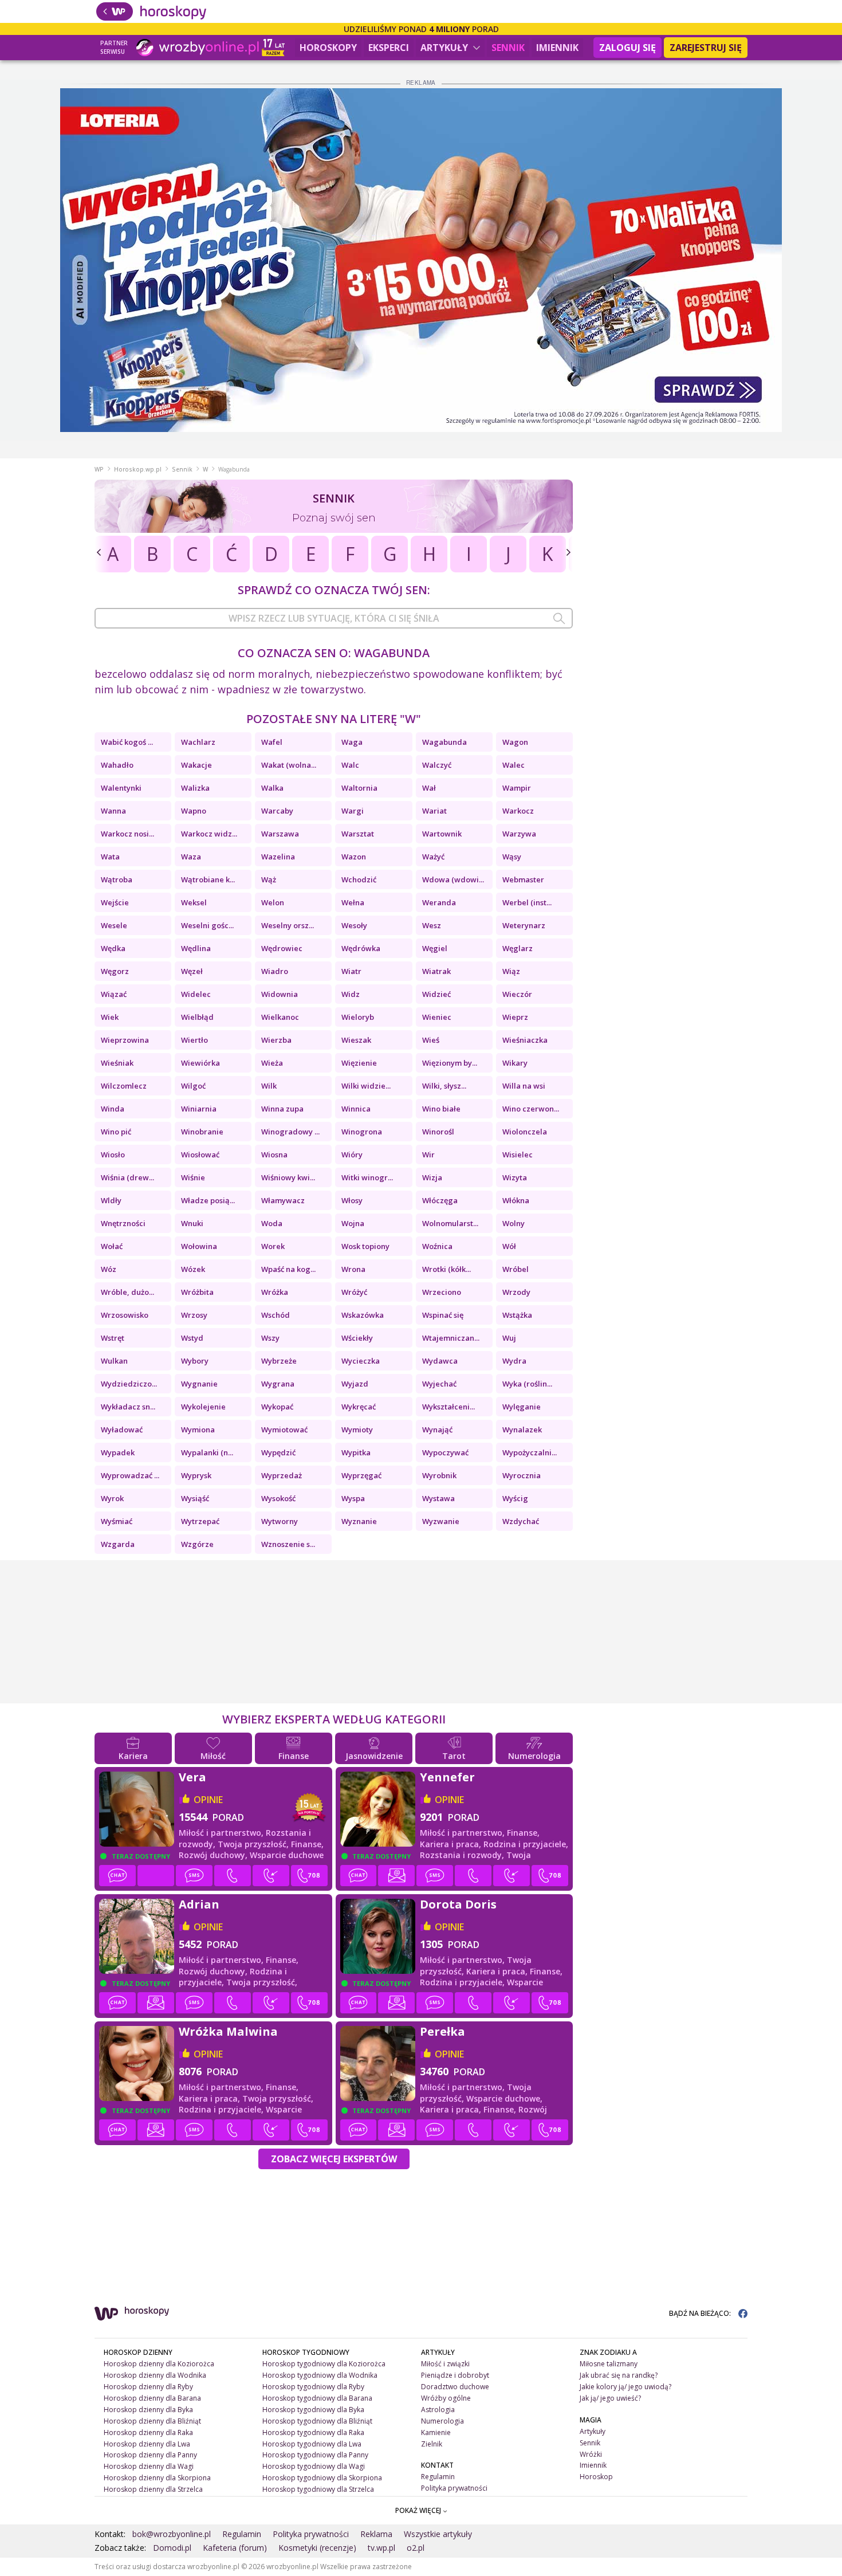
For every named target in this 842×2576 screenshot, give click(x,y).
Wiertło (194, 1040)
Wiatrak (436, 971)
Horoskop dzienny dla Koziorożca (159, 2364)
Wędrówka (361, 948)
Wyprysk (196, 1475)
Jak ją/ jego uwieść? (610, 2398)
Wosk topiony (365, 1246)
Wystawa (438, 1498)
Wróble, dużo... (127, 1292)
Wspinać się (443, 1315)
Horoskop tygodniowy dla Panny (315, 2455)
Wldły (111, 1200)
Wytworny (280, 1521)
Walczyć (437, 765)
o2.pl (416, 2548)
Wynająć (437, 1430)
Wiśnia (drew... (127, 1177)
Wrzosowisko (125, 1315)
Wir (428, 1155)
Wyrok (112, 1498)
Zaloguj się (627, 48)
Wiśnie (193, 1177)
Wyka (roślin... (527, 1384)
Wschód (276, 1315)
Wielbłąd (197, 1017)
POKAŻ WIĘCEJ (419, 2510)
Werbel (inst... (527, 902)
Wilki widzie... (366, 1086)
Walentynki (121, 788)
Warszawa (280, 834)
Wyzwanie (441, 1521)
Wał (429, 788)
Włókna (516, 1200)
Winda (113, 1109)
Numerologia (442, 2421)
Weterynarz (524, 925)
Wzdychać (521, 1521)
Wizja (432, 1177)
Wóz (109, 1269)
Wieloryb (358, 1017)
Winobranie (202, 1132)
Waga (352, 742)
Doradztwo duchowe (455, 2387)
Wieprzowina (125, 1040)
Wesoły (354, 925)
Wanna (113, 811)
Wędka (113, 948)
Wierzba (276, 1040)
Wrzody (516, 1292)
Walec (514, 765)
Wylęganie (522, 1407)
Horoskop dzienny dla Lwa (147, 2444)
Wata (110, 857)
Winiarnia (199, 1109)
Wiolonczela (525, 1132)
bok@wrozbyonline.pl (172, 2534)
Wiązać (114, 994)
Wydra (514, 1361)
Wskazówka (363, 1315)
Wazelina (278, 857)
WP (99, 469)
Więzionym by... (450, 1063)
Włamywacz (283, 1200)
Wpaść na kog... (288, 1269)
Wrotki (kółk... (446, 1269)
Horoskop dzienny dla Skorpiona (157, 2478)
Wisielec (518, 1155)
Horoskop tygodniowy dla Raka (313, 2432)
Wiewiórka (200, 1063)
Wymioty (357, 1430)
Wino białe (441, 1109)
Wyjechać (439, 1384)
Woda (272, 1223)
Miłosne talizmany (609, 2364)
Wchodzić (359, 879)
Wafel (272, 742)
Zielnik (432, 2444)
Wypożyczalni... (530, 1452)
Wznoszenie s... (288, 1544)
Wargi (353, 811)
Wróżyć (354, 1292)
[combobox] (334, 618)
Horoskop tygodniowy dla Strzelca (318, 2489)
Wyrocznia (522, 1475)
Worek (273, 1246)
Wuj (509, 1338)
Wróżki (591, 2454)
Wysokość (278, 1498)
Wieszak (356, 1040)
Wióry (352, 1155)
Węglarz (518, 948)
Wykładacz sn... (128, 1407)
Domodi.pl (172, 2548)
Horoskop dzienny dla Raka (148, 2432)
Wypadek (118, 1452)
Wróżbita (197, 1292)
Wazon (354, 857)
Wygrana (278, 1384)
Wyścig (515, 1498)
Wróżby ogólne (446, 2398)
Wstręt (113, 1338)
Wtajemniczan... (451, 1338)
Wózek (193, 1269)
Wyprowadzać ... (130, 1475)
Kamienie (436, 2432)
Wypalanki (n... (207, 1452)
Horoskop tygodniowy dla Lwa (312, 2444)
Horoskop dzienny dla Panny (150, 2455)
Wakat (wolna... (289, 765)
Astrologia (438, 2410)
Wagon (515, 742)
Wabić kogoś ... (127, 742)
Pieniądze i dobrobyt (455, 2375)
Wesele (114, 925)
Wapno (194, 811)
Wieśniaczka (525, 1040)
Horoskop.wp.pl (138, 469)
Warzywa (519, 834)
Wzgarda (118, 1544)
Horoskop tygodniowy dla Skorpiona (322, 2478)
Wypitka (356, 1452)
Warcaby (277, 811)
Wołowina (199, 1246)
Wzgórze (197, 1544)
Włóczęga (440, 1200)
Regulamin (438, 2477)
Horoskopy (328, 48)
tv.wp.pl (381, 2548)
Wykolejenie (203, 1407)
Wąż (269, 879)
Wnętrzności (123, 1223)
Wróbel (516, 1269)
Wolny (514, 1223)
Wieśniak (117, 1063)
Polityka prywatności (454, 2488)
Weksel (194, 902)
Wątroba (117, 879)
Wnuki (192, 1223)
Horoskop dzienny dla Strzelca (153, 2489)
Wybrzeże (279, 1361)
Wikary (515, 1063)
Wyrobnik (439, 1475)
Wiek (110, 1017)
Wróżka (275, 1292)
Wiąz (511, 971)
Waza (191, 857)
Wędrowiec (282, 948)
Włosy (352, 1200)
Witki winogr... (367, 1177)
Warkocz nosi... (127, 834)
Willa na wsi (524, 1086)
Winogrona (362, 1132)
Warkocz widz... (209, 834)
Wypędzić (278, 1452)
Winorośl (438, 1132)
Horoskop (596, 2477)
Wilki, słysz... (444, 1086)
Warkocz (518, 811)
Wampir (517, 788)
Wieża (272, 1063)
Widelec (196, 994)
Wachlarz (198, 742)
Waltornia (359, 788)
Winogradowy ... (290, 1132)
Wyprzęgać (361, 1475)
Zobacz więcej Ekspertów (334, 2159)
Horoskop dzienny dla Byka (148, 2410)
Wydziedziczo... (129, 1384)
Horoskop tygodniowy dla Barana (317, 2398)
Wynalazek (522, 1430)
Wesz (432, 925)
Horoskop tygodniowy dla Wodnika (320, 2375)
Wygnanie (199, 1384)
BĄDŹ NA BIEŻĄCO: (701, 2313)
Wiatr (351, 971)
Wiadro (275, 971)
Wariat (434, 811)
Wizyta (515, 1177)
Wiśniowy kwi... (288, 1177)
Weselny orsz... (288, 925)
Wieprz (515, 1017)
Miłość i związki (445, 2364)
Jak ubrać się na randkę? (619, 2375)
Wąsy (512, 857)
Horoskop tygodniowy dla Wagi (314, 2466)
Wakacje (196, 765)
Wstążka (517, 1315)
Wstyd (192, 1338)
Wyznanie (359, 1521)
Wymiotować (284, 1430)
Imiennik (557, 48)
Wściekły (357, 1338)
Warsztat (358, 834)
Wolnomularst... (450, 1223)
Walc (350, 765)
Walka (272, 788)
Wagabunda (444, 742)
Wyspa (353, 1498)
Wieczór (517, 994)
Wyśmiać (117, 1521)
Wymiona (198, 1430)
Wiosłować (200, 1155)
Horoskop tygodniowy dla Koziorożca (324, 2364)
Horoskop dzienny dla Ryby (148, 2387)
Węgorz (115, 971)
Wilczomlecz (124, 1086)
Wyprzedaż (282, 1475)
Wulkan (114, 1361)
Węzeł (192, 971)
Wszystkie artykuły (438, 2534)
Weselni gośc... (207, 925)
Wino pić (116, 1132)
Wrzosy (194, 1315)
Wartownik (442, 834)
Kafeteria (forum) (235, 2548)
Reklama (376, 2534)
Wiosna (274, 1155)
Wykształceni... (448, 1407)
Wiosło (113, 1155)
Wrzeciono (442, 1292)
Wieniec (437, 1017)
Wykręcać (359, 1407)
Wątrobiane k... (208, 879)
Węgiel (435, 948)
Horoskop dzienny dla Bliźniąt (152, 2421)
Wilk (269, 1086)
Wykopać (277, 1407)
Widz (351, 994)
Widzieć (436, 994)
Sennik (508, 48)
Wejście (115, 902)
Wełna (353, 902)
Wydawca (440, 1361)
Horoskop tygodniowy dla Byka (313, 2410)
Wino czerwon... (531, 1109)
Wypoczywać (445, 1452)
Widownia (280, 994)
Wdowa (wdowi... (453, 879)
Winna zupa (282, 1109)
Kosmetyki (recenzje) (317, 2548)
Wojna (353, 1223)
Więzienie (359, 1063)
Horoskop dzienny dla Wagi (149, 2466)
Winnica (356, 1109)
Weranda (439, 902)
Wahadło (117, 765)
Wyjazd (355, 1384)
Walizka (195, 788)
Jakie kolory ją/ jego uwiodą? (625, 2387)
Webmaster (523, 879)
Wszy (270, 1338)
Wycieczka (361, 1361)
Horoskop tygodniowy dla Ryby (313, 2387)
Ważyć (433, 857)
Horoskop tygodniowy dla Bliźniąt (317, 2421)
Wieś (431, 1040)
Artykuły (445, 48)
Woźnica (437, 1246)
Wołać (112, 1246)
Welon (273, 902)
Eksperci (389, 48)
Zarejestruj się (706, 48)
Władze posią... (208, 1200)
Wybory (195, 1361)
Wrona (353, 1269)
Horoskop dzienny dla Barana (152, 2398)
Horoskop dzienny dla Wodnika (155, 2375)
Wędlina (196, 948)
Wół (509, 1246)
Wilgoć (193, 1086)
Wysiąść (195, 1498)
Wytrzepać (200, 1521)
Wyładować (122, 1430)
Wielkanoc (280, 1017)
